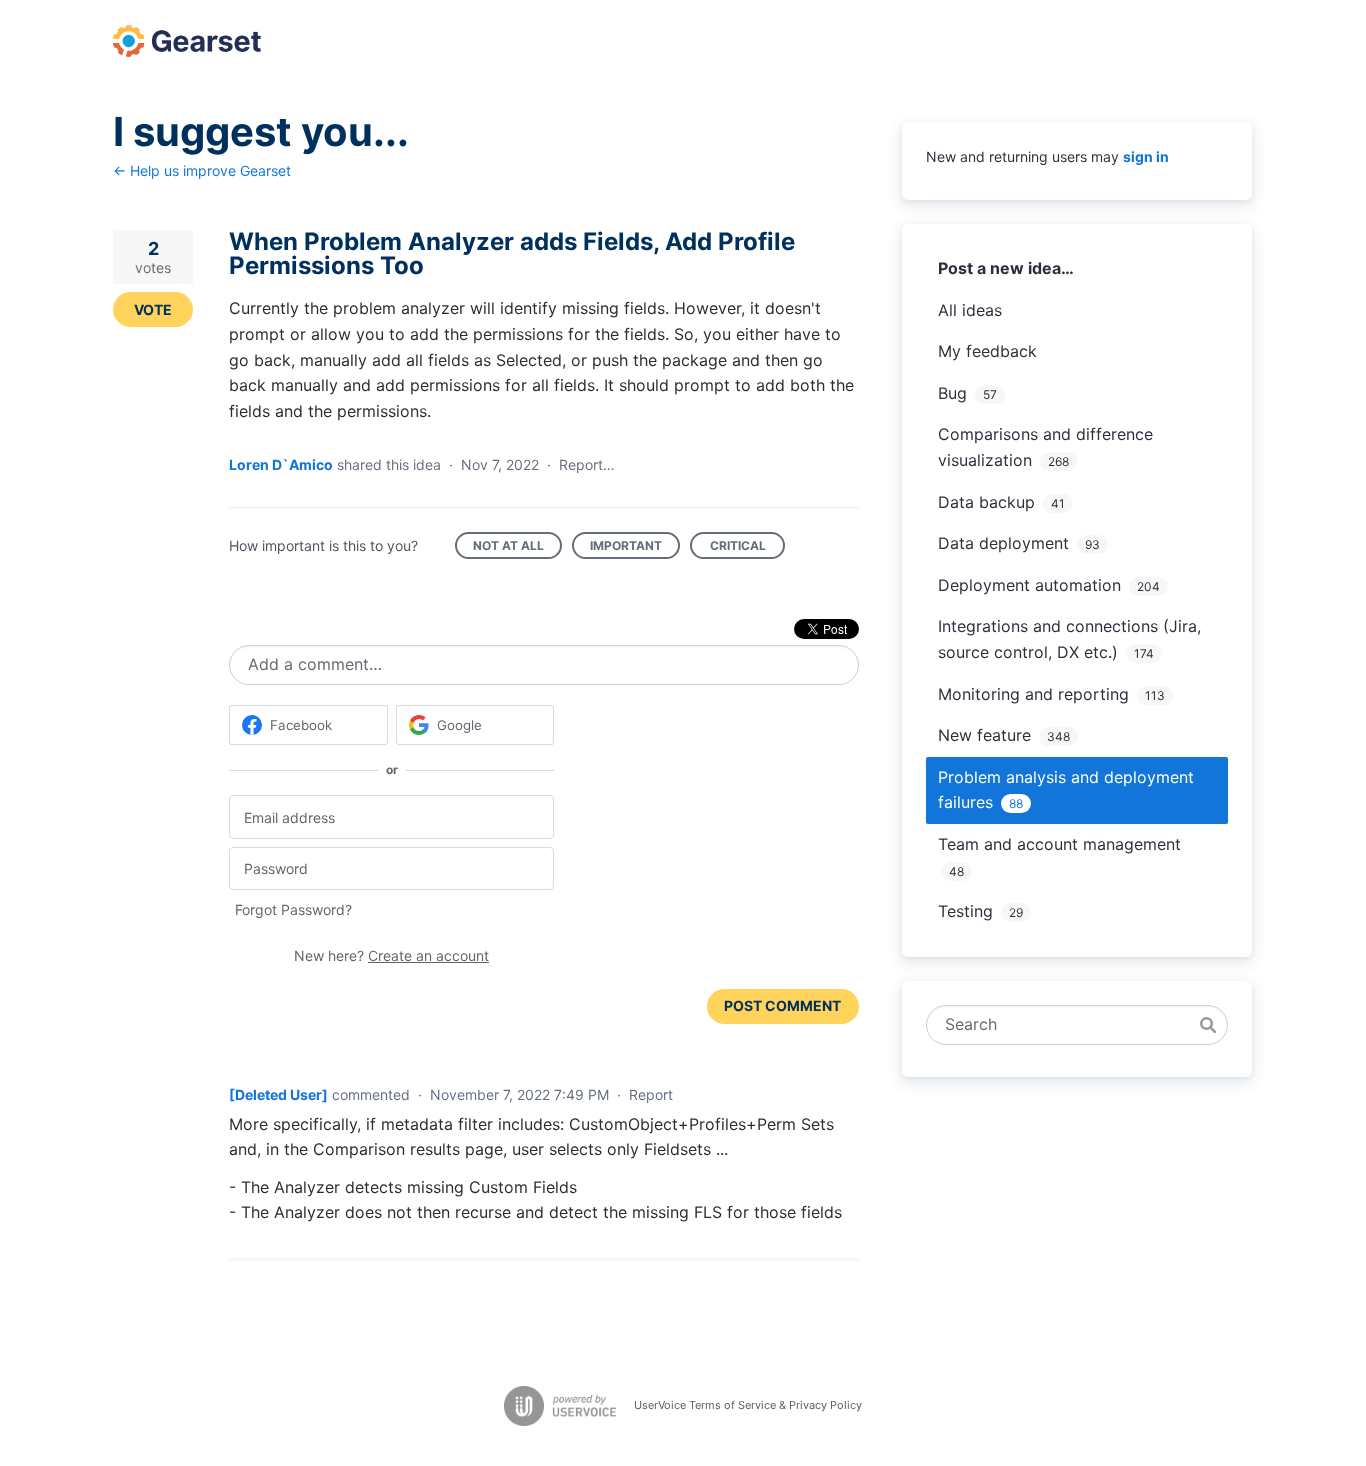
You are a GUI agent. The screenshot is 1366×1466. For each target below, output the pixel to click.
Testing (965, 911)
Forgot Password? (293, 909)
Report (651, 1094)
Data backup (986, 502)
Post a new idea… (1006, 268)
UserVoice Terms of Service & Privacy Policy (748, 1405)
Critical (747, 548)
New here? (391, 955)
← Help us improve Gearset (202, 170)
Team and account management (1059, 844)
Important (635, 548)
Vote (153, 309)
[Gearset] (187, 41)
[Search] (1208, 1025)
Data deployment (1003, 543)
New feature (984, 735)
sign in (1146, 156)
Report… (587, 464)
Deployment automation (1029, 585)
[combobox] (1066, 1025)
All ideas (970, 310)
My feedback (987, 351)
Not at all (517, 548)
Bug (952, 393)
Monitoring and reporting (1033, 694)
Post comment (782, 1005)
